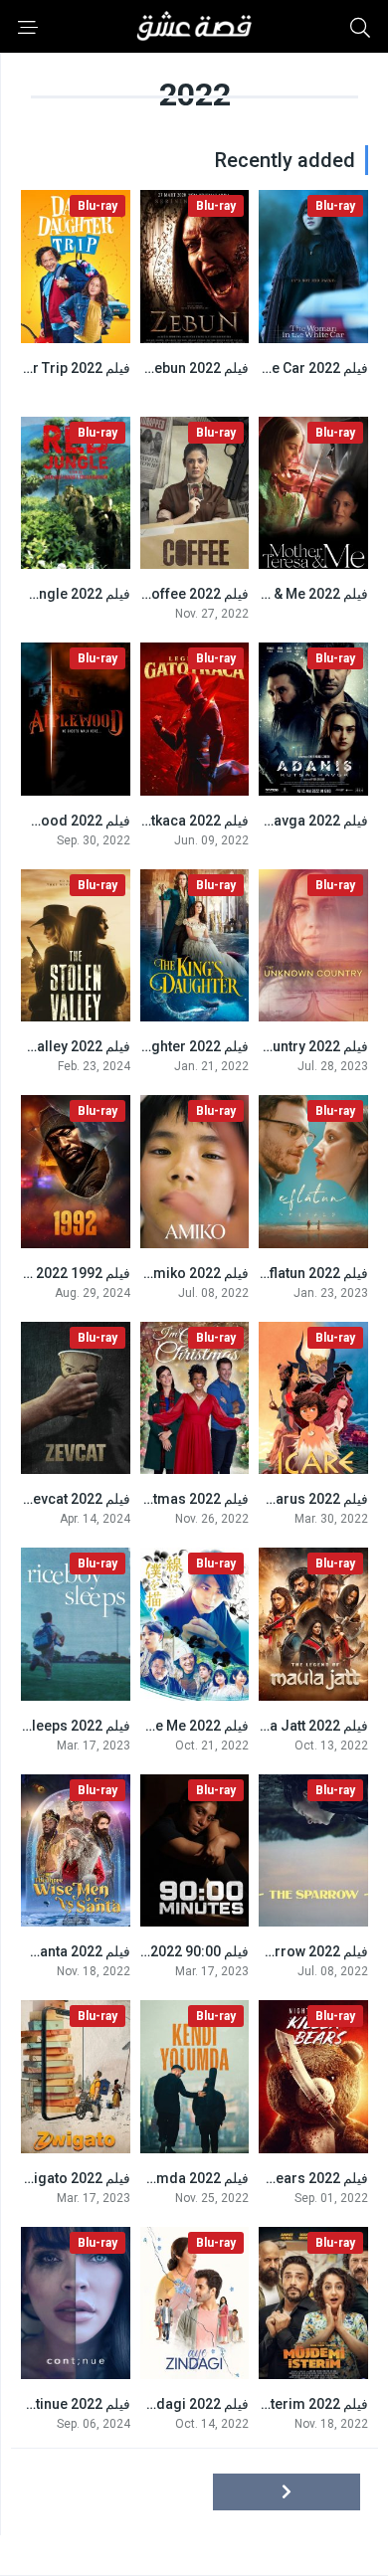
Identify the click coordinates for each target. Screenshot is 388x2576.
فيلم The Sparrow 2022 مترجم (275, 1951)
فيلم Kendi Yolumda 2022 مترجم (147, 2178)
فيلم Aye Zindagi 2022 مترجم (158, 2404)
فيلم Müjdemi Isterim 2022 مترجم (263, 2404)
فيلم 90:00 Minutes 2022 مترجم (152, 1951)
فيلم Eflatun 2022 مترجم (294, 1273)
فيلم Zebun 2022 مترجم (177, 368)
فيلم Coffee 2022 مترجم (175, 594)
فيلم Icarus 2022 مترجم (295, 1499)
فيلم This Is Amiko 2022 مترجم (153, 1273)
